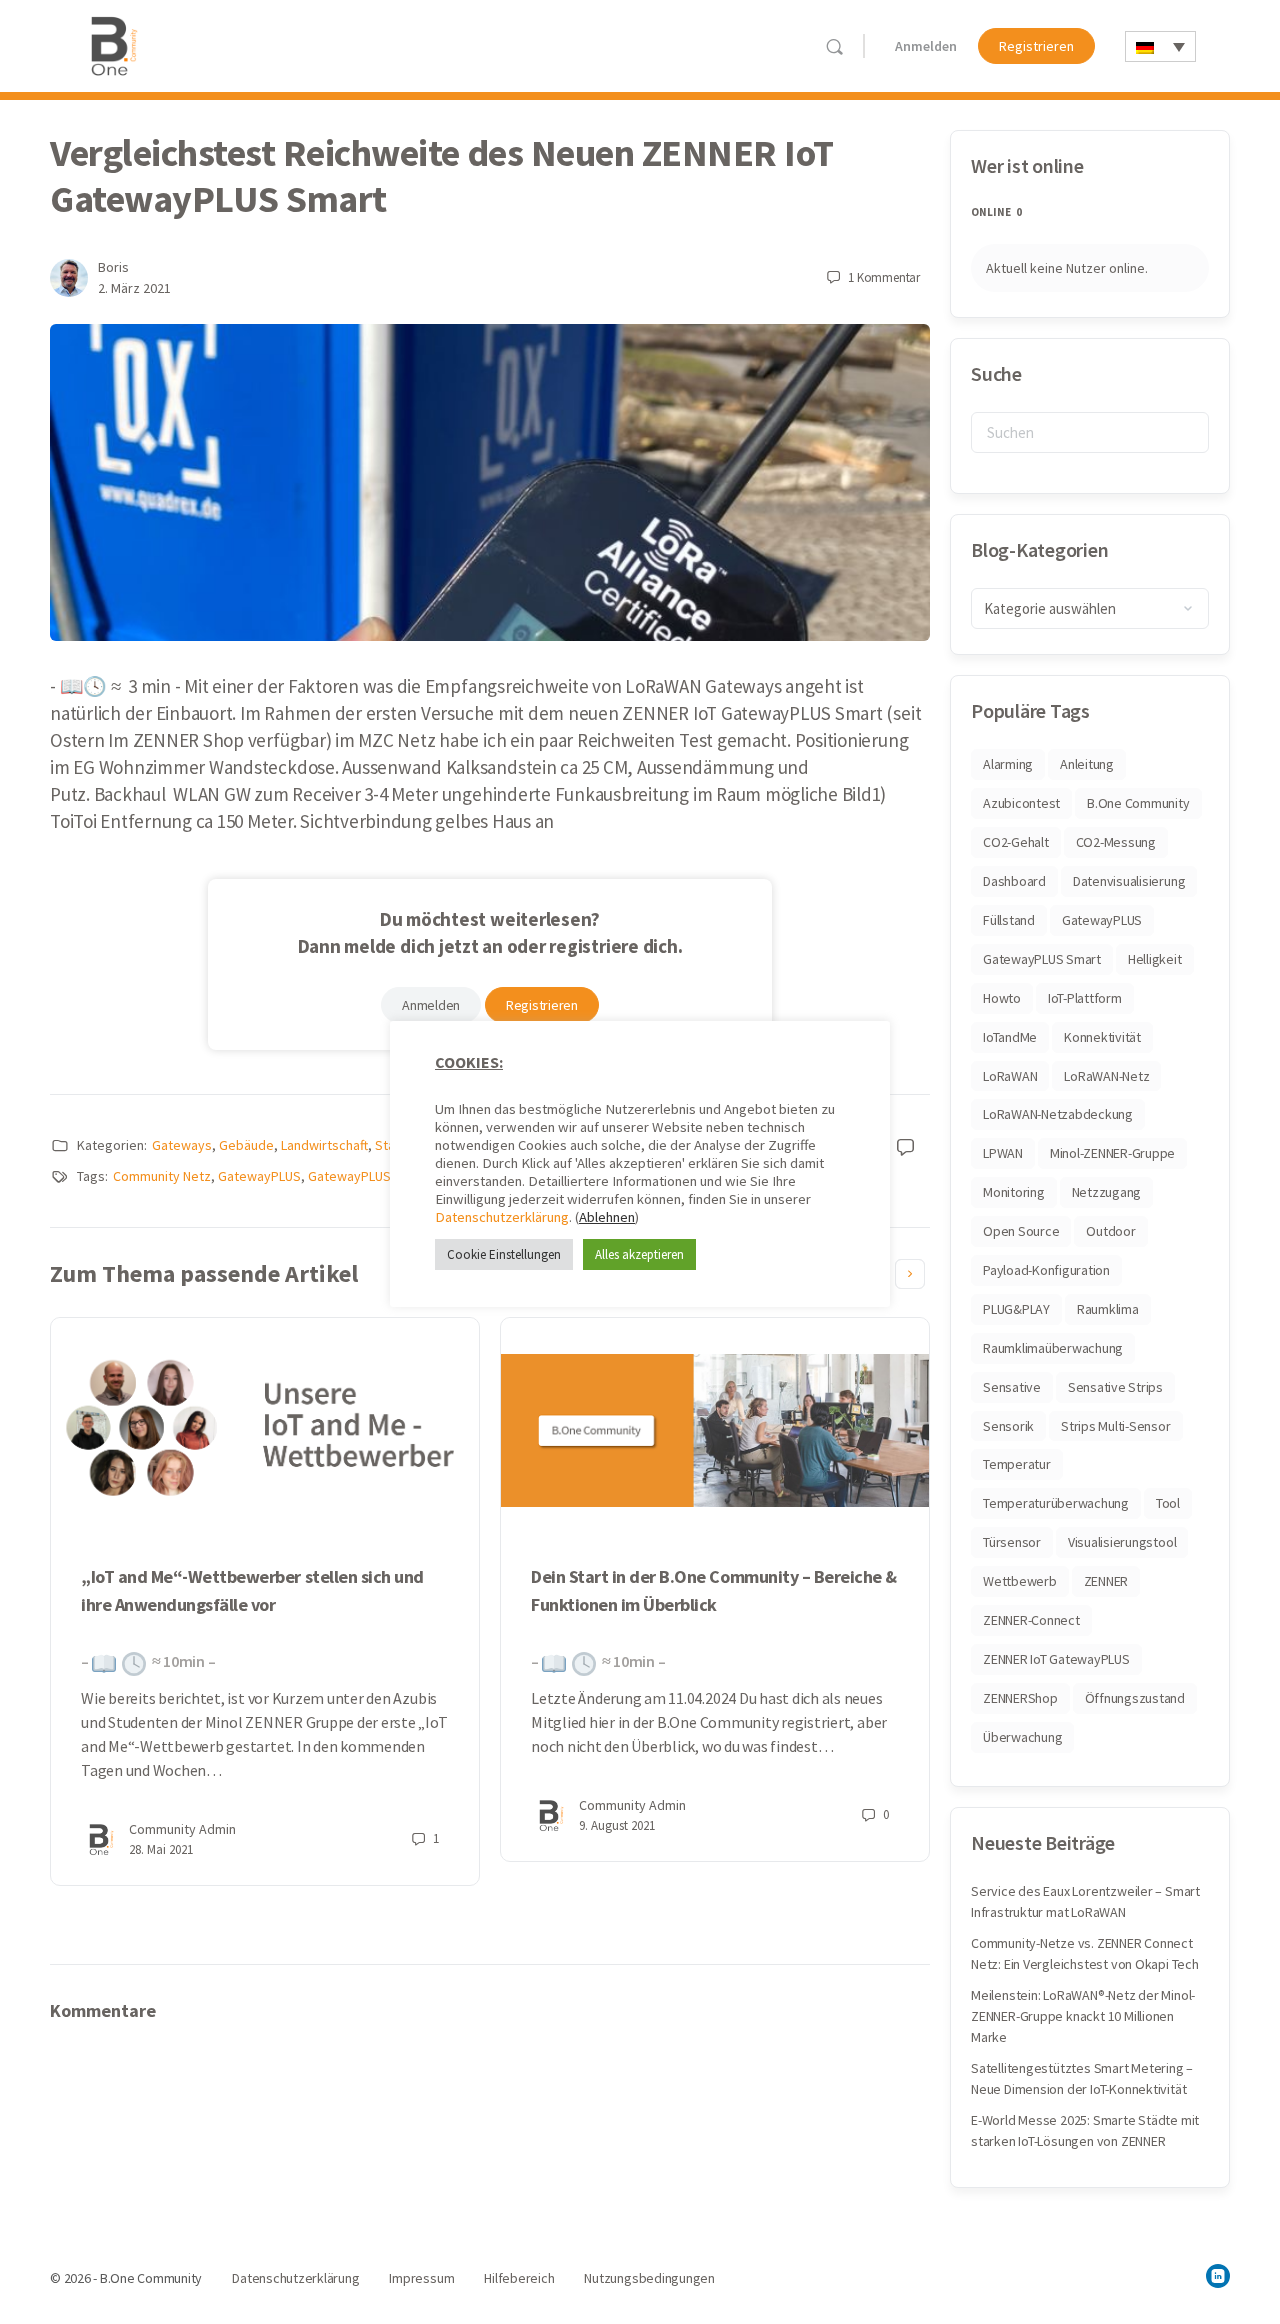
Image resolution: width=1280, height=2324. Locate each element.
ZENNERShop (1020, 1698)
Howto (1002, 998)
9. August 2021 (617, 1825)
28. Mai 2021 (161, 1849)
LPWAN (1003, 1153)
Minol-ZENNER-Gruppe (1112, 1153)
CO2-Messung (1116, 842)
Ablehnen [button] (607, 1217)
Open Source (1021, 1231)
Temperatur (1017, 1464)
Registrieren (1036, 46)
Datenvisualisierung (1129, 881)
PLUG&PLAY (1016, 1309)
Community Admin (182, 1829)
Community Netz (162, 1176)
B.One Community (1138, 803)
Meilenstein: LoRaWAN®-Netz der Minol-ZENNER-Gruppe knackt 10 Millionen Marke (1083, 2016)
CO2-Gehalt (1016, 842)
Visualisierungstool (1122, 1542)
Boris (113, 267)
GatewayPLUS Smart (369, 1176)
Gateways (182, 1145)
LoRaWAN (1010, 1076)
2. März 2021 (134, 288)
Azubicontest (1021, 803)
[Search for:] (1090, 432)
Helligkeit (1155, 959)
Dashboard (1014, 881)
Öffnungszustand (1135, 1698)
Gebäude (246, 1145)
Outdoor (1110, 1231)
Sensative (1012, 1387)
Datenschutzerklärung (502, 1217)
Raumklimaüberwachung (1053, 1348)
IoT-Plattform (1085, 998)
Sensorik (1008, 1426)
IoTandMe (1010, 1037)
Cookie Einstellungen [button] (504, 1254)
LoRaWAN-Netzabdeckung (1058, 1114)
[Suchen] (834, 46)
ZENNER (1106, 1581)
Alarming (1008, 764)
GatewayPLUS (259, 1176)
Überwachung (1022, 1737)
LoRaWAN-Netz (1106, 1076)
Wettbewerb (1020, 1581)
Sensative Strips (1115, 1387)
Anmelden (926, 46)
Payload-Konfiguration (1046, 1270)
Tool (1168, 1503)
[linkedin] (1218, 2276)
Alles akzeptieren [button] (639, 1254)
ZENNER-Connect (1031, 1620)
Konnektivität (1102, 1037)
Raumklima (1108, 1309)
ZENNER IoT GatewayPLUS (1056, 1659)
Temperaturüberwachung (1056, 1503)
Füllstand (1009, 920)
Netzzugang (1107, 1192)
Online (996, 212)
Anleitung (1087, 764)
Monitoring (1014, 1192)
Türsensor (1012, 1542)
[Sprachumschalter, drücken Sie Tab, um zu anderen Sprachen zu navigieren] (1160, 46)
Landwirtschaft (324, 1145)
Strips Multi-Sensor (1115, 1426)
